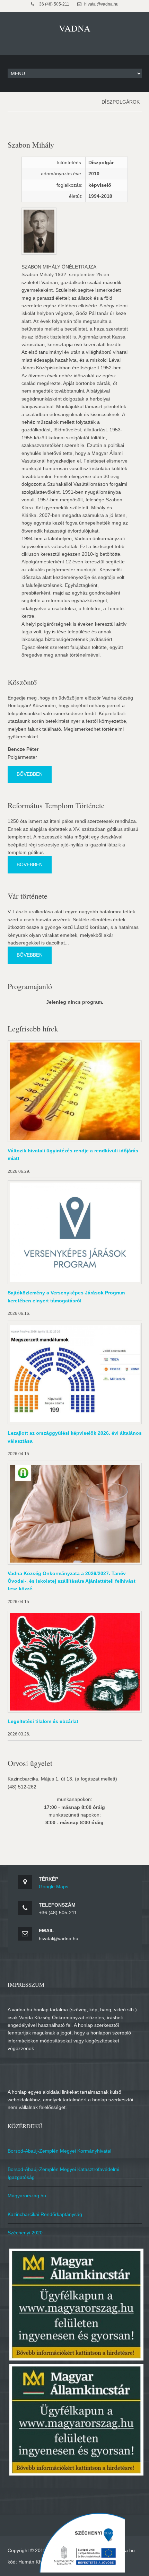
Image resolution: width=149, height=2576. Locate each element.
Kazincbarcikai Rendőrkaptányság (45, 2214)
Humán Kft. (31, 2562)
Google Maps (54, 1887)
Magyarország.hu (27, 2196)
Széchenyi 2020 (25, 2233)
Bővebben (30, 774)
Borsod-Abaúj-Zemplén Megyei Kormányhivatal (59, 2151)
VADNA (75, 28)
